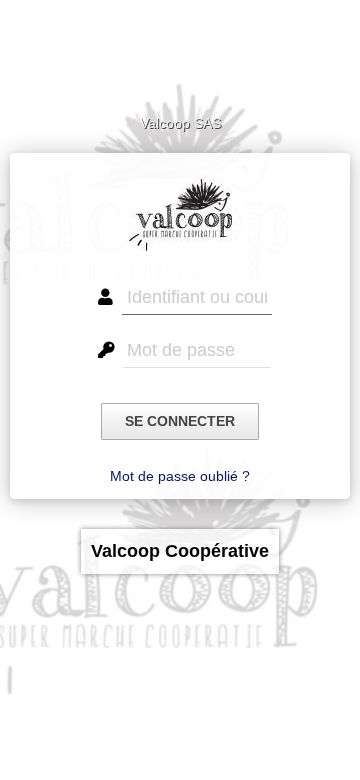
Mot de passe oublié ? (180, 476)
